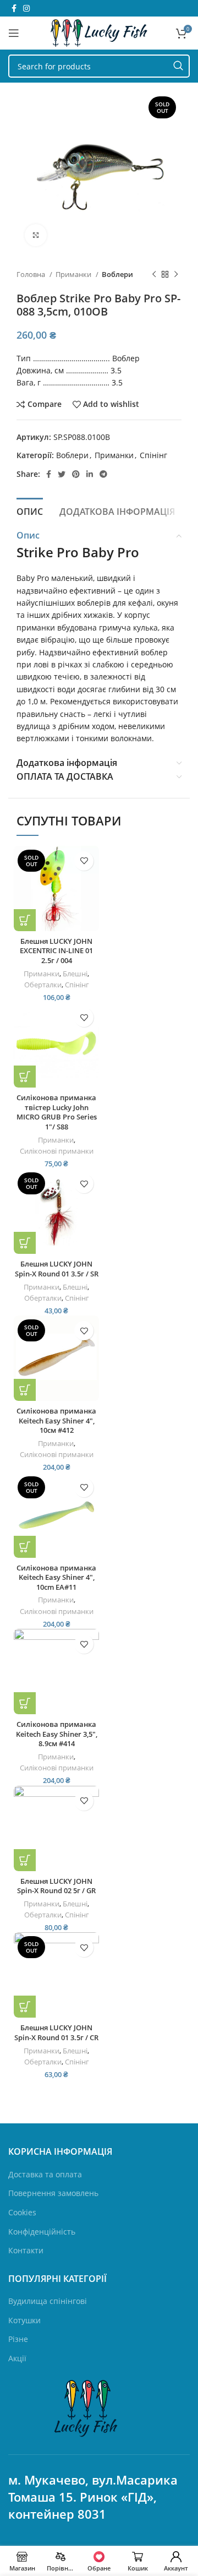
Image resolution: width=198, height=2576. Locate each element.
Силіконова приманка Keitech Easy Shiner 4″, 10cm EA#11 (56, 1578)
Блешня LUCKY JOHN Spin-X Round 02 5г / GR (56, 1886)
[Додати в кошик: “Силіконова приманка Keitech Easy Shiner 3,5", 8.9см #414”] (25, 1703)
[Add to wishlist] (84, 861)
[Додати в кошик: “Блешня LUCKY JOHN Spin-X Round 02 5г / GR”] (25, 1860)
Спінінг (153, 455)
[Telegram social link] (103, 474)
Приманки (74, 274)
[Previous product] (154, 275)
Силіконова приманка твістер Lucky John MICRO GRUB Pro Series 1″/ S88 (57, 1112)
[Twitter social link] (62, 474)
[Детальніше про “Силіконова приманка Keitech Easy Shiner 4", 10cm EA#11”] (25, 1547)
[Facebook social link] (14, 8)
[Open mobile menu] (14, 33)
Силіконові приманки (57, 1151)
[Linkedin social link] (90, 474)
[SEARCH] (178, 66)
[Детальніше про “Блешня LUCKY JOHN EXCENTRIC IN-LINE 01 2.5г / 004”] (25, 920)
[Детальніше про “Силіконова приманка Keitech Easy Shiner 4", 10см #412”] (25, 1390)
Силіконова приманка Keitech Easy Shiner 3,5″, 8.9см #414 (57, 1734)
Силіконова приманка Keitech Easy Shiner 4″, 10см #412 (56, 1421)
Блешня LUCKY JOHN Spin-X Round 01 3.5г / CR (56, 2033)
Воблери (117, 274)
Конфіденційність (42, 2232)
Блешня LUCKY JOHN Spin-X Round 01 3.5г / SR (57, 1269)
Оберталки (43, 985)
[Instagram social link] (26, 8)
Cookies (22, 2212)
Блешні (75, 974)
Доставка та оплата (45, 2174)
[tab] (30, 510)
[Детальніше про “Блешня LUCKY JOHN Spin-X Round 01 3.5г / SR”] (25, 1243)
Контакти (26, 2250)
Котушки (24, 2320)
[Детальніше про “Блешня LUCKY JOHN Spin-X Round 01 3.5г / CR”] (25, 2007)
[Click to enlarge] (36, 235)
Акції (17, 2358)
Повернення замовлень (53, 2193)
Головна (32, 274)
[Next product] (176, 275)
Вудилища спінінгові (48, 2301)
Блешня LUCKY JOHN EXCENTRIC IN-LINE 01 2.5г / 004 (56, 951)
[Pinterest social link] (76, 474)
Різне (18, 2339)
